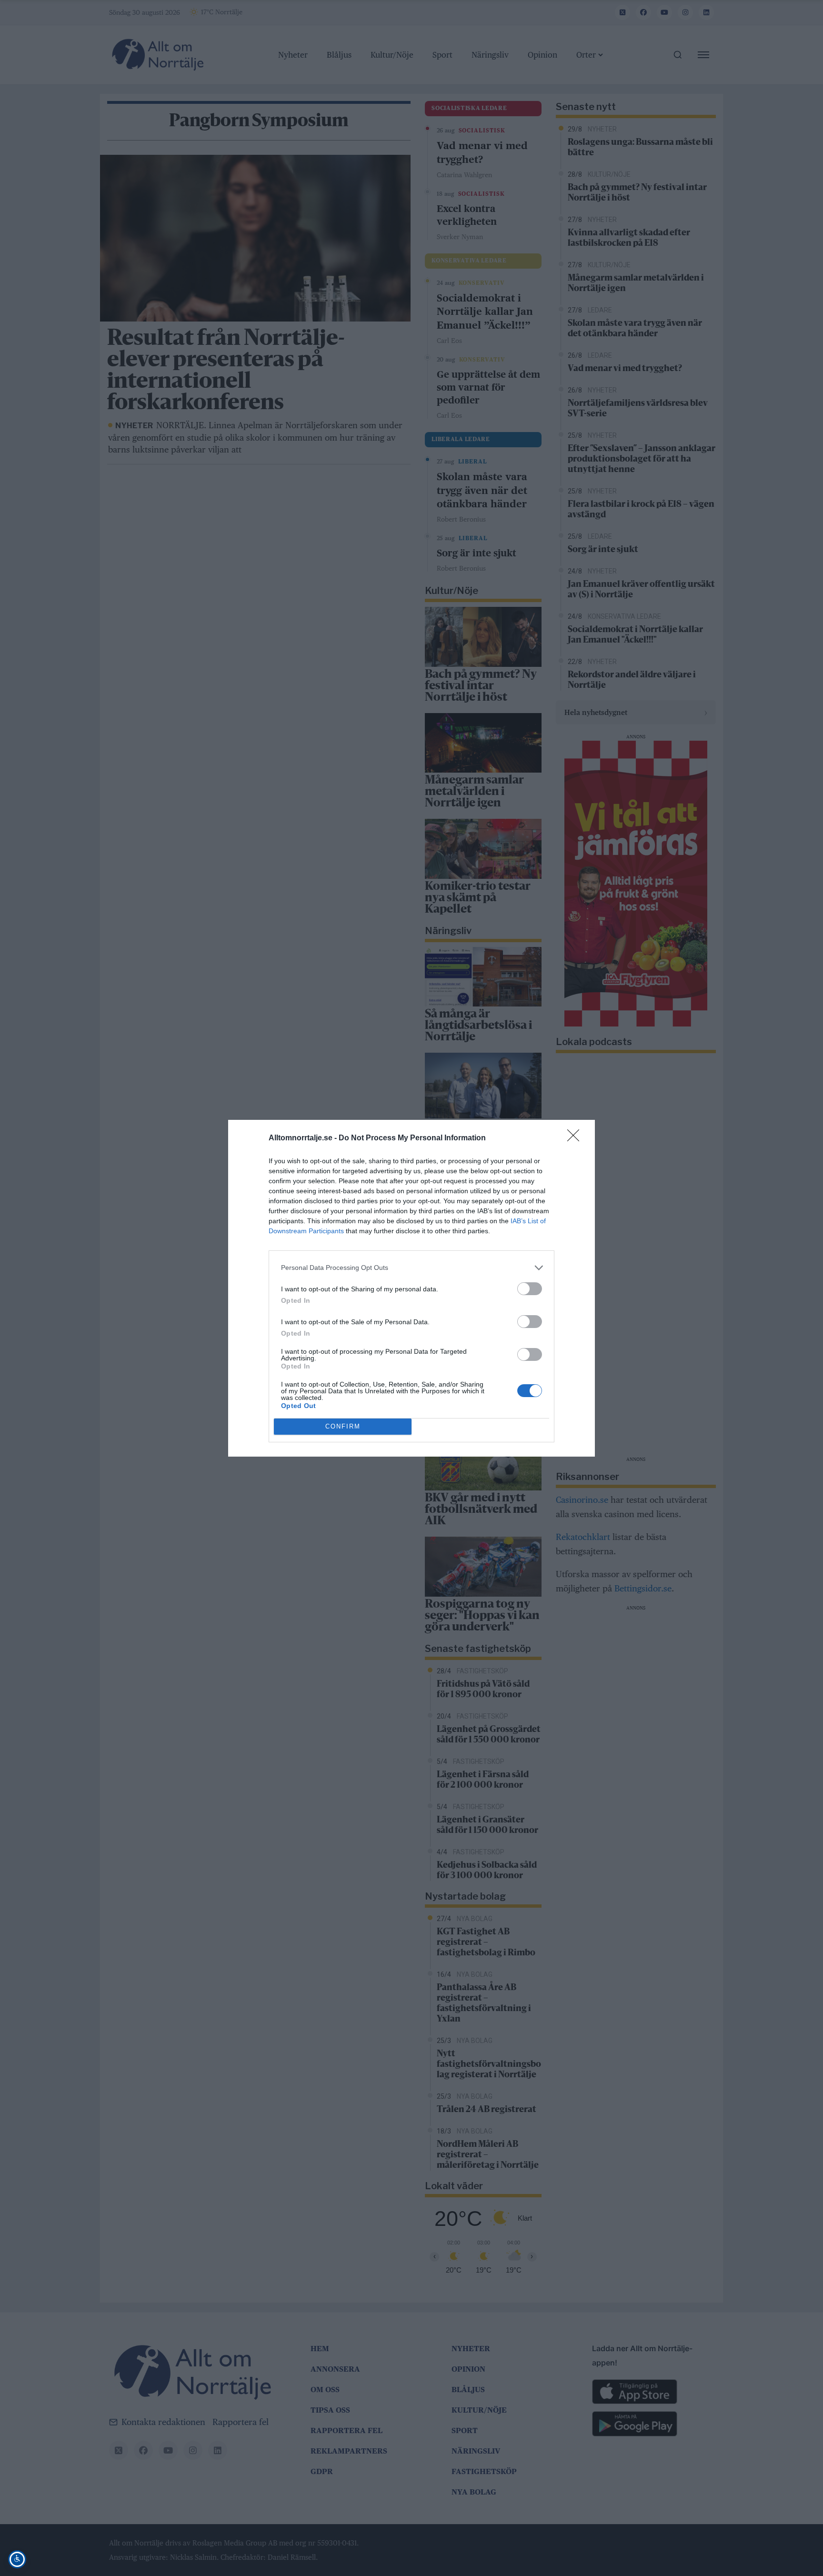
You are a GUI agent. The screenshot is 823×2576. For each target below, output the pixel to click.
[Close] (576, 1138)
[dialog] (411, 1288)
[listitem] (411, 1268)
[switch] (530, 1289)
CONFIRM (343, 1426)
